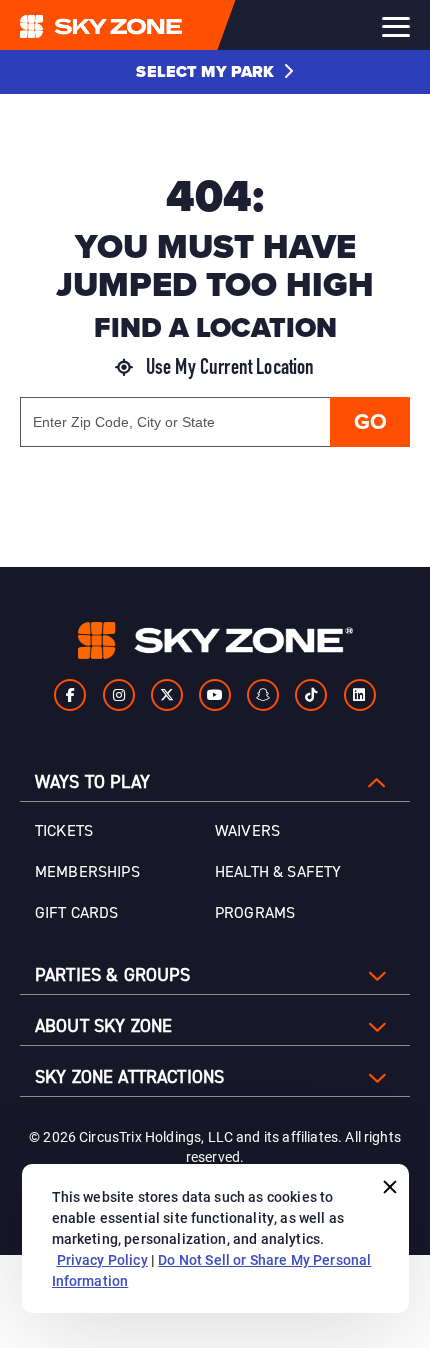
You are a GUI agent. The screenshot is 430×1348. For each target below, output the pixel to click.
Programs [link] (255, 913)
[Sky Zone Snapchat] (263, 695)
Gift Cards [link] (77, 913)
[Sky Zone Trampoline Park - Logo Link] (141, 25)
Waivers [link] (247, 831)
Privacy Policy (102, 1259)
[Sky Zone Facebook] (70, 695)
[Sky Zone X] (167, 695)
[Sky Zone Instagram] (119, 695)
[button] (214, 72)
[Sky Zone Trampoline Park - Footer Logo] (215, 640)
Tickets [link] (64, 831)
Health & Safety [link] (278, 872)
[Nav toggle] (396, 27)
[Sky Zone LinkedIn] (360, 695)
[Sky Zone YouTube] (215, 695)
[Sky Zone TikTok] (311, 695)
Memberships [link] (87, 872)
